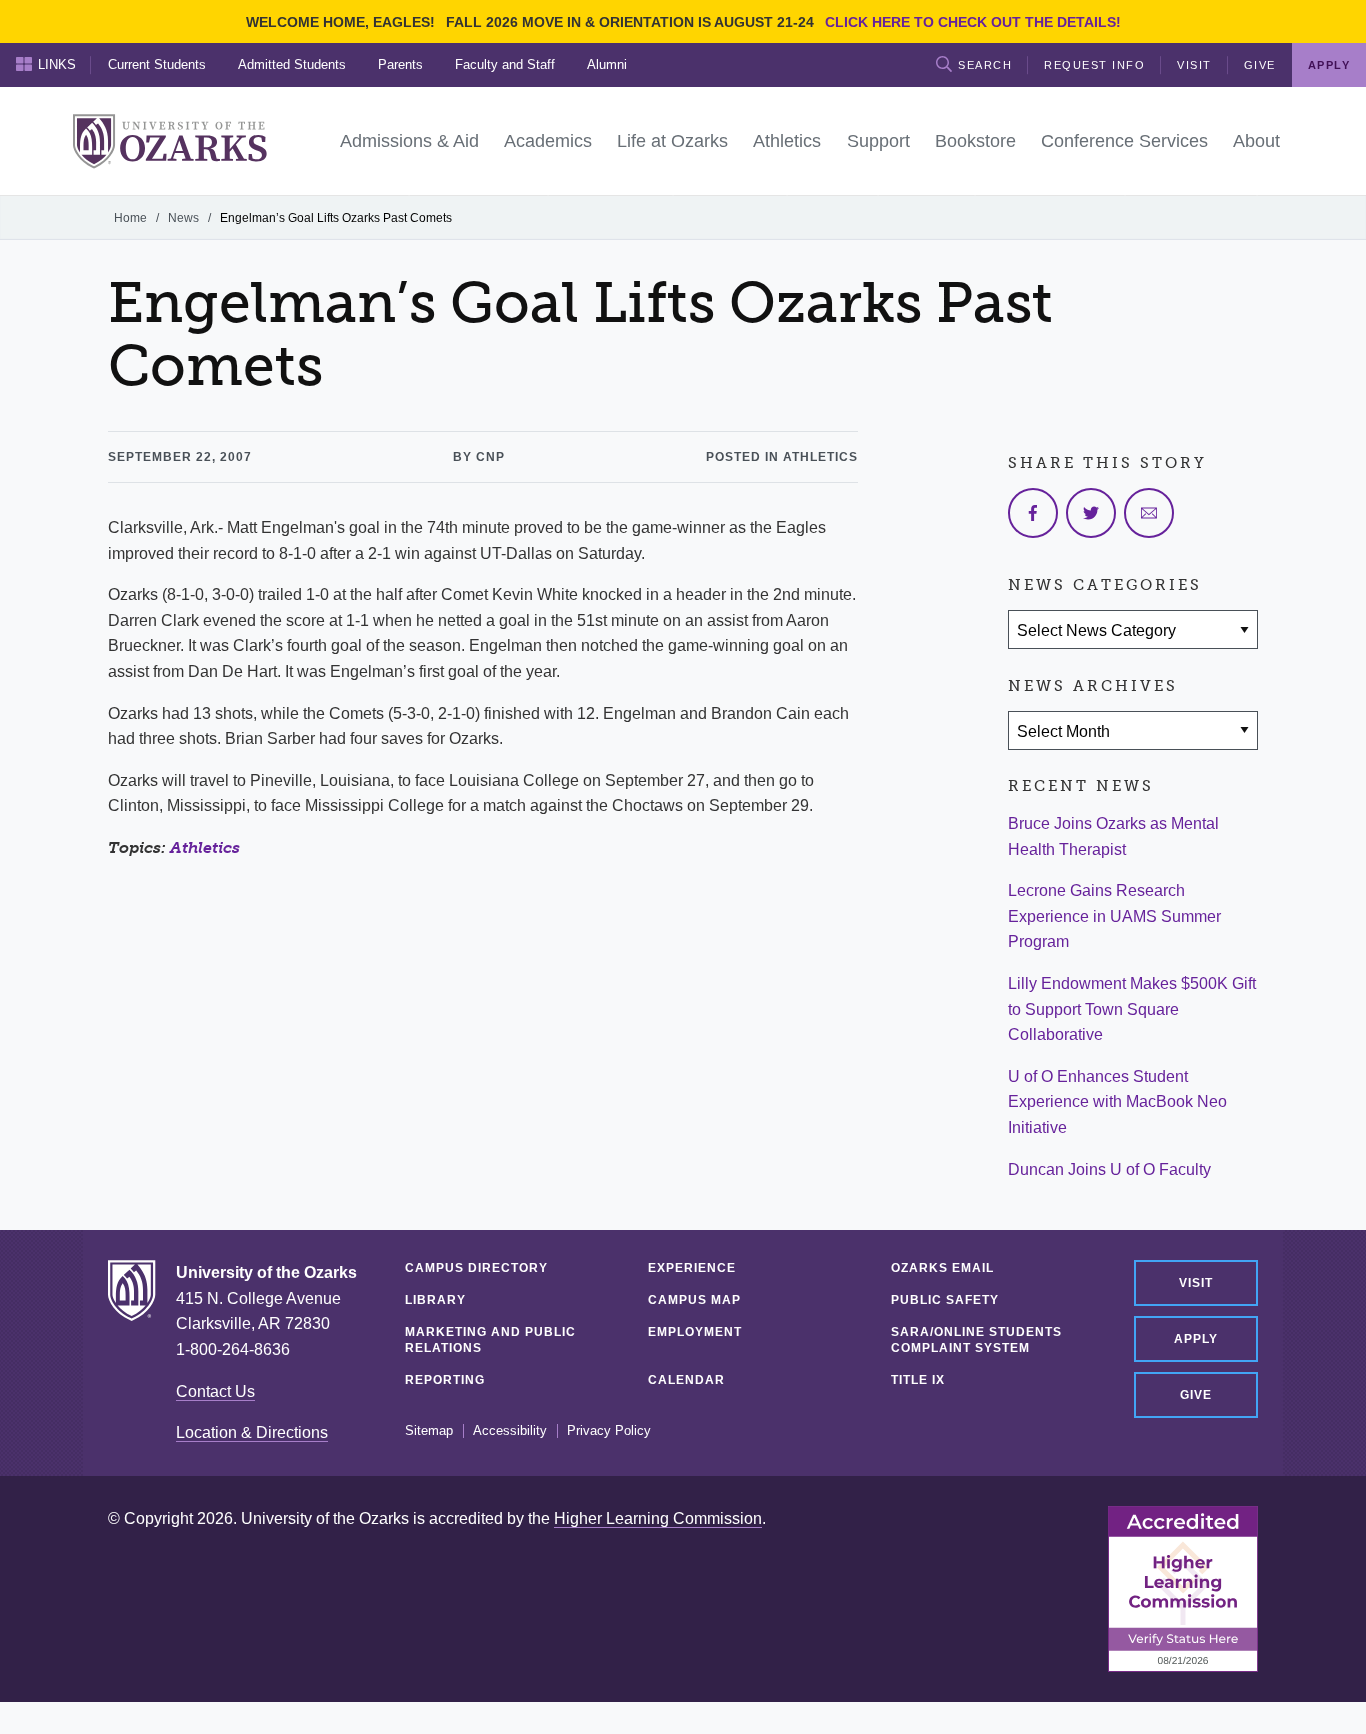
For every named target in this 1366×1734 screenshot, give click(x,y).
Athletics (205, 847)
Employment (695, 1332)
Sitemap (429, 1431)
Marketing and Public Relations (490, 1340)
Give (1260, 65)
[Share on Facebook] (1033, 513)
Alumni (607, 64)
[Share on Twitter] (1091, 513)
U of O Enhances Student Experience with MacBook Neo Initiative (1117, 1102)
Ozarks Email (942, 1268)
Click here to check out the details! (973, 22)
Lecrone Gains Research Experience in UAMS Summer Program (1114, 916)
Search (985, 65)
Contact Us (215, 1391)
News (183, 218)
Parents (400, 64)
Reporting (445, 1380)
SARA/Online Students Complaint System (976, 1340)
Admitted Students (292, 64)
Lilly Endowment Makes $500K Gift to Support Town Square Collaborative (1132, 1009)
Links (57, 64)
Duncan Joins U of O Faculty (1109, 1169)
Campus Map (694, 1300)
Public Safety (945, 1300)
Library (435, 1300)
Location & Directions (252, 1432)
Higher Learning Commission (658, 1518)
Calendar (686, 1380)
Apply (1196, 1339)
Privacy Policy (609, 1431)
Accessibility (510, 1431)
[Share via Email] (1149, 513)
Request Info (1094, 65)
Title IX (918, 1380)
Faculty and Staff (505, 64)
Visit (1194, 65)
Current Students (157, 64)
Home (130, 218)
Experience (692, 1268)
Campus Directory (476, 1268)
